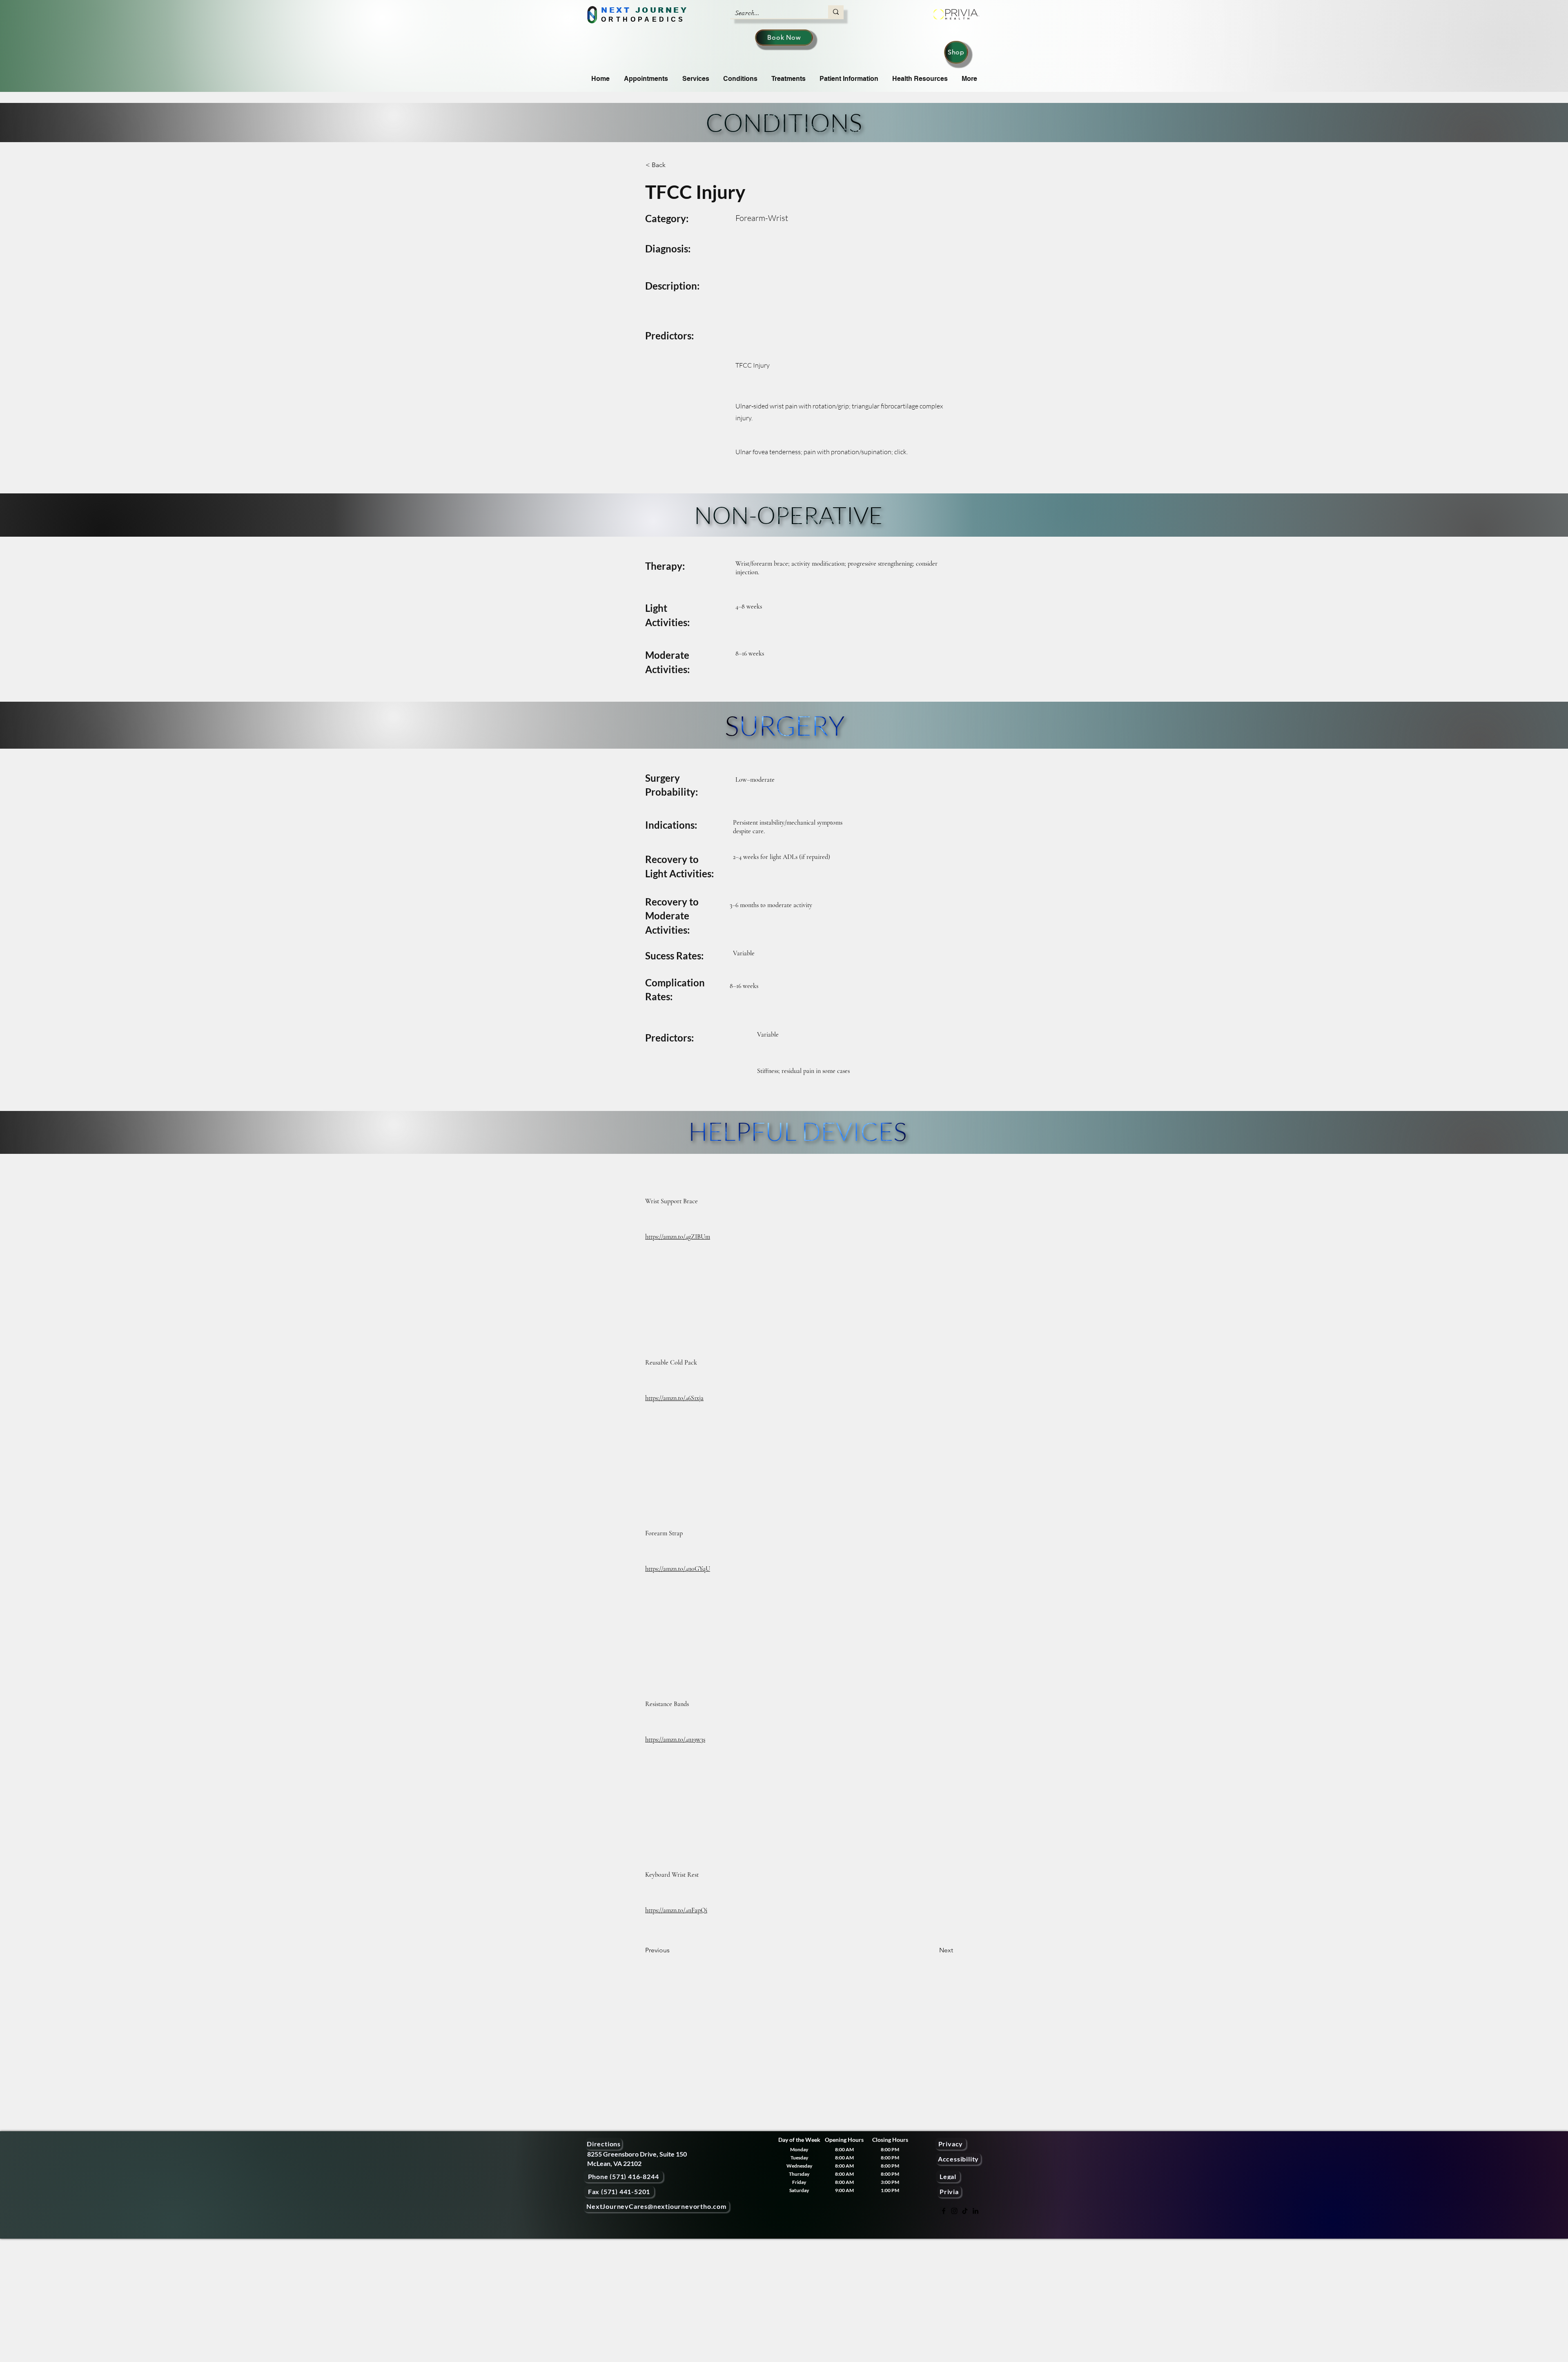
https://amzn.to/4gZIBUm (678, 1237)
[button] (673, 165)
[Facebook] (944, 2211)
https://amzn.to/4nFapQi (676, 1910)
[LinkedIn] (976, 2211)
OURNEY (665, 10)
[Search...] (836, 12)
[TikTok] (965, 2211)
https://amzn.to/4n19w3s (675, 1740)
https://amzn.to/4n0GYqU (678, 1569)
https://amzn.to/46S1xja (674, 1398)
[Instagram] (954, 2211)
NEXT (616, 10)
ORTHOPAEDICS (643, 19)
